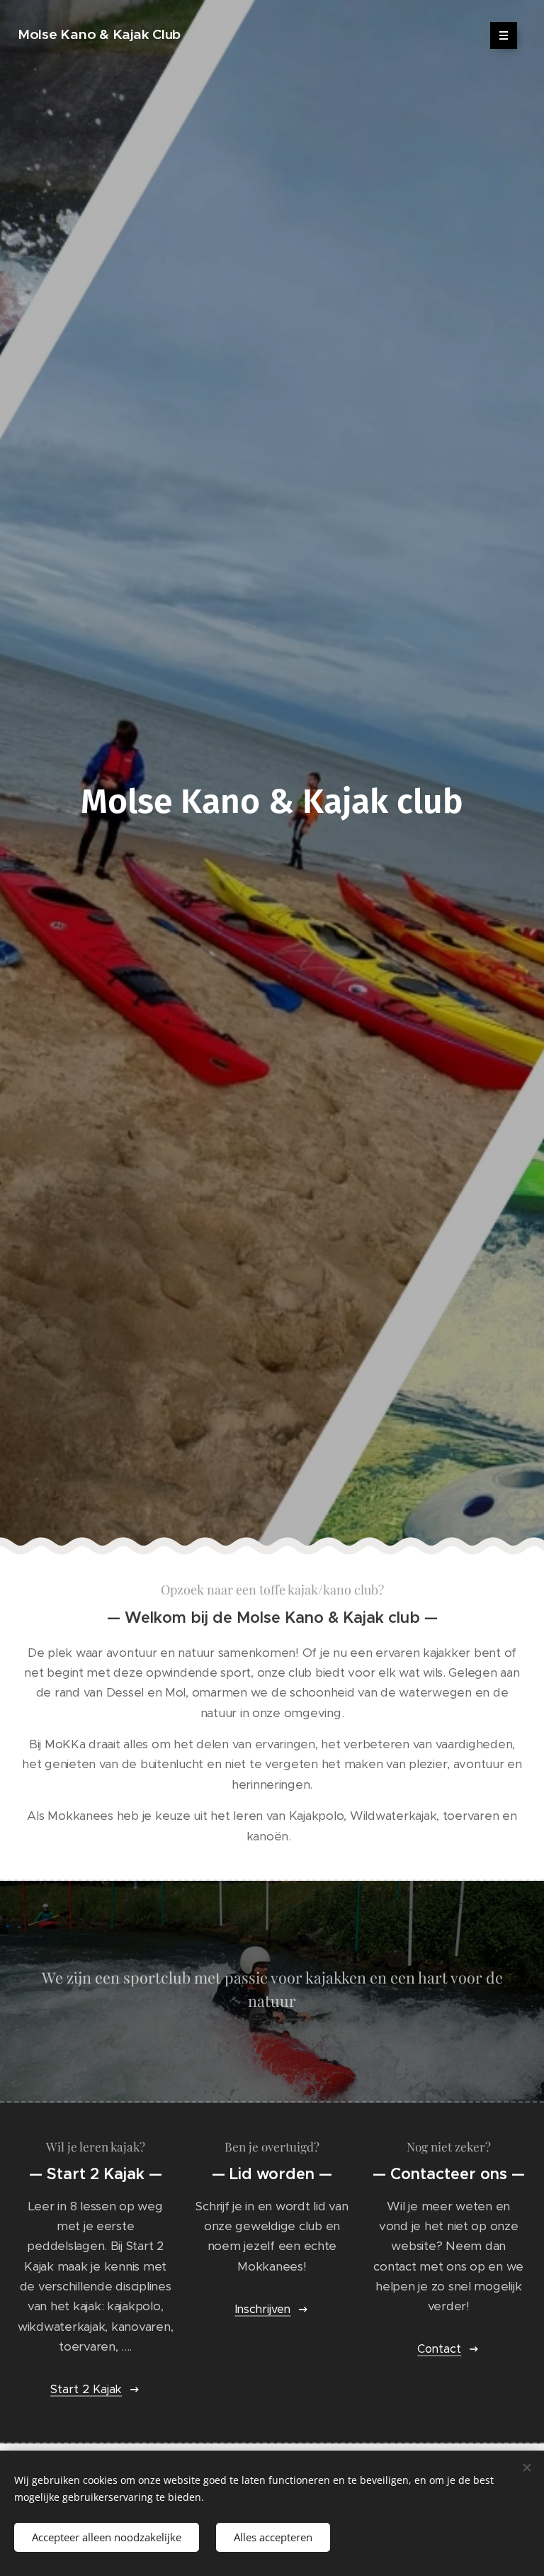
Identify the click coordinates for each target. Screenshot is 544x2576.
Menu (504, 35)
